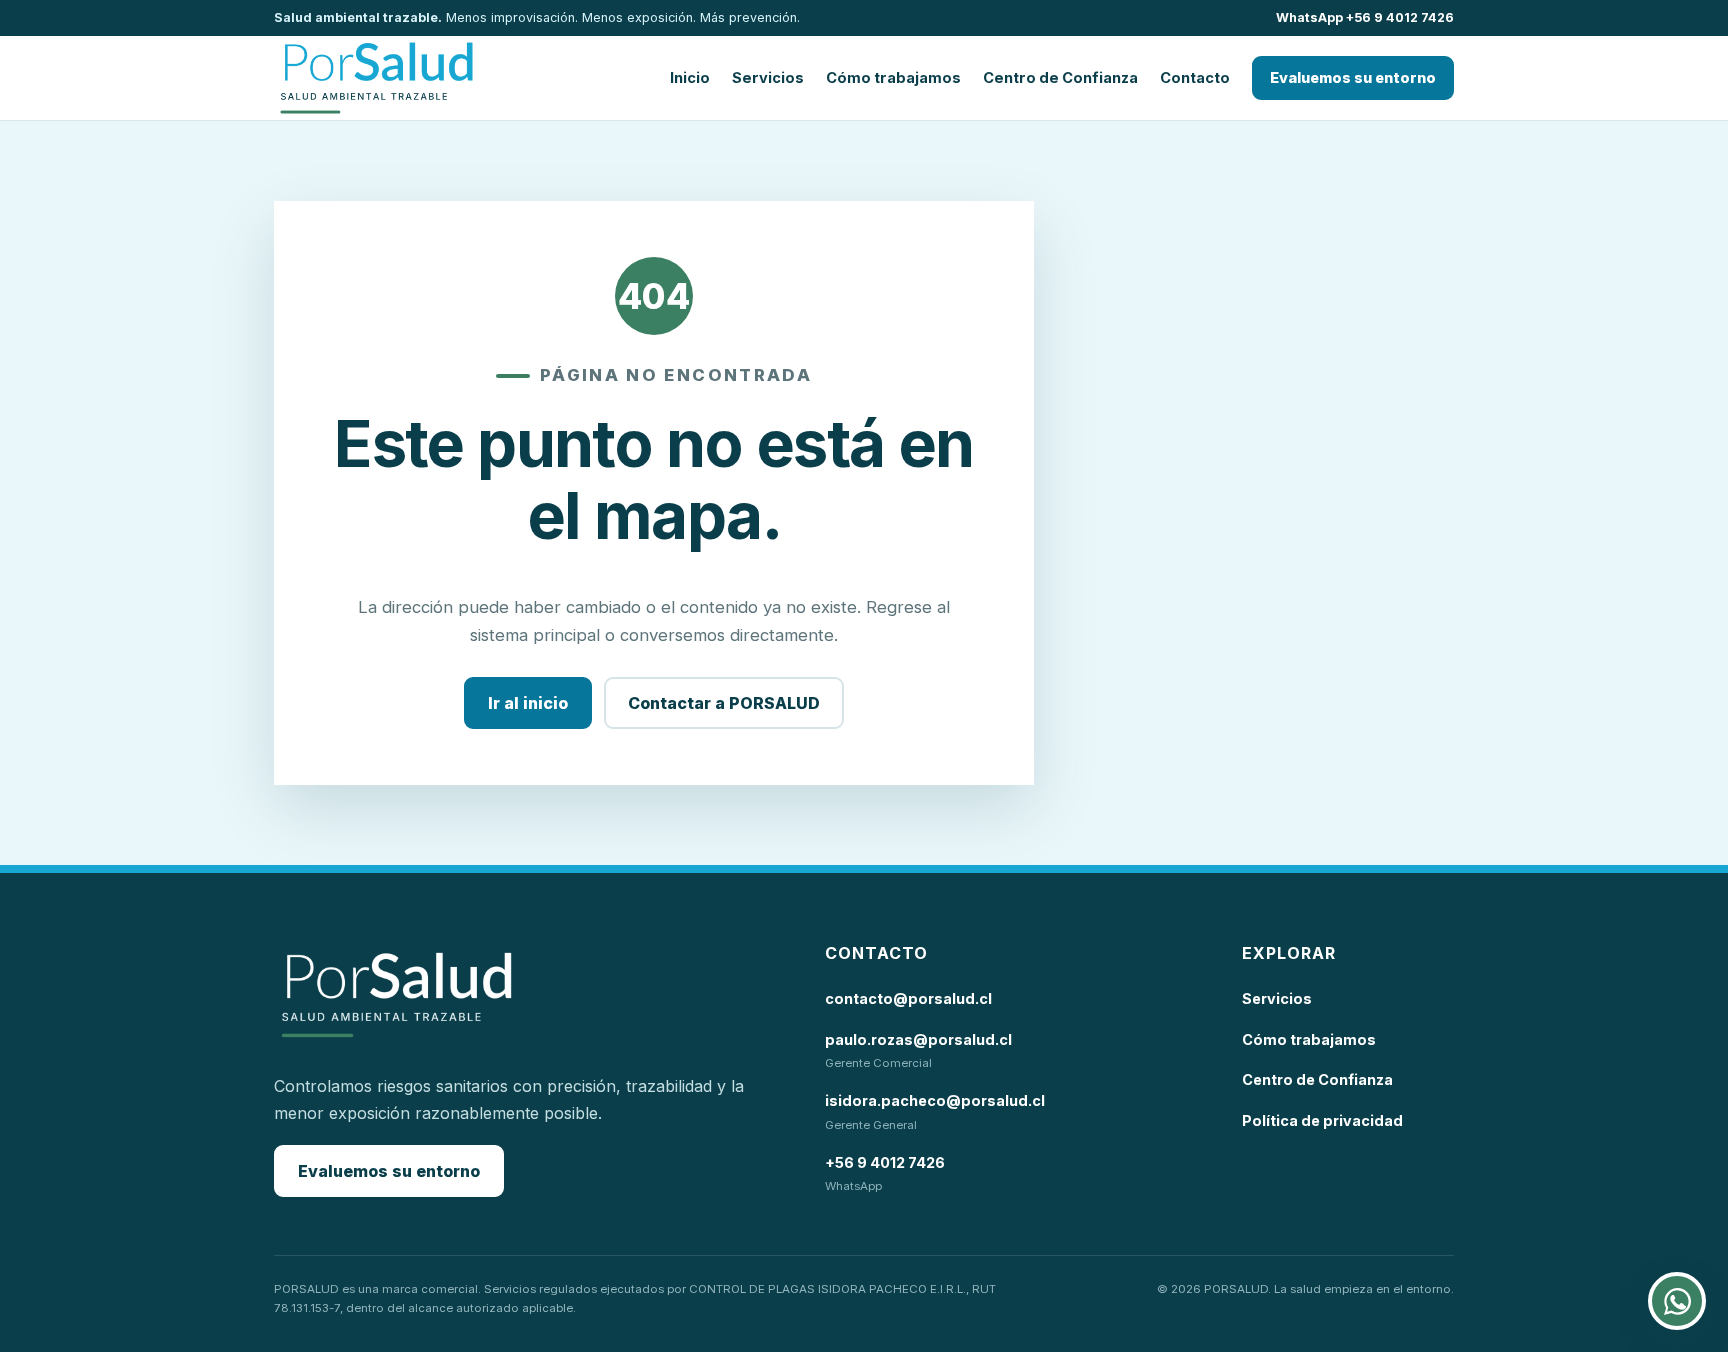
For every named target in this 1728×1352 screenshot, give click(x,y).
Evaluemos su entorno (1353, 77)
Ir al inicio (528, 703)
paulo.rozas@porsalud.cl (918, 1039)
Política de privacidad (1322, 1120)
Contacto (1195, 78)
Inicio (690, 78)
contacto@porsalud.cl (908, 998)
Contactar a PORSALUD (724, 703)
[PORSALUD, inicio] (376, 78)
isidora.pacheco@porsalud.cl (935, 1100)
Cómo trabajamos (893, 78)
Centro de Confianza (1060, 78)
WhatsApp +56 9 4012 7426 (1365, 17)
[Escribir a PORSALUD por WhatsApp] (1677, 1301)
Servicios (768, 78)
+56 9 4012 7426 (885, 1162)
